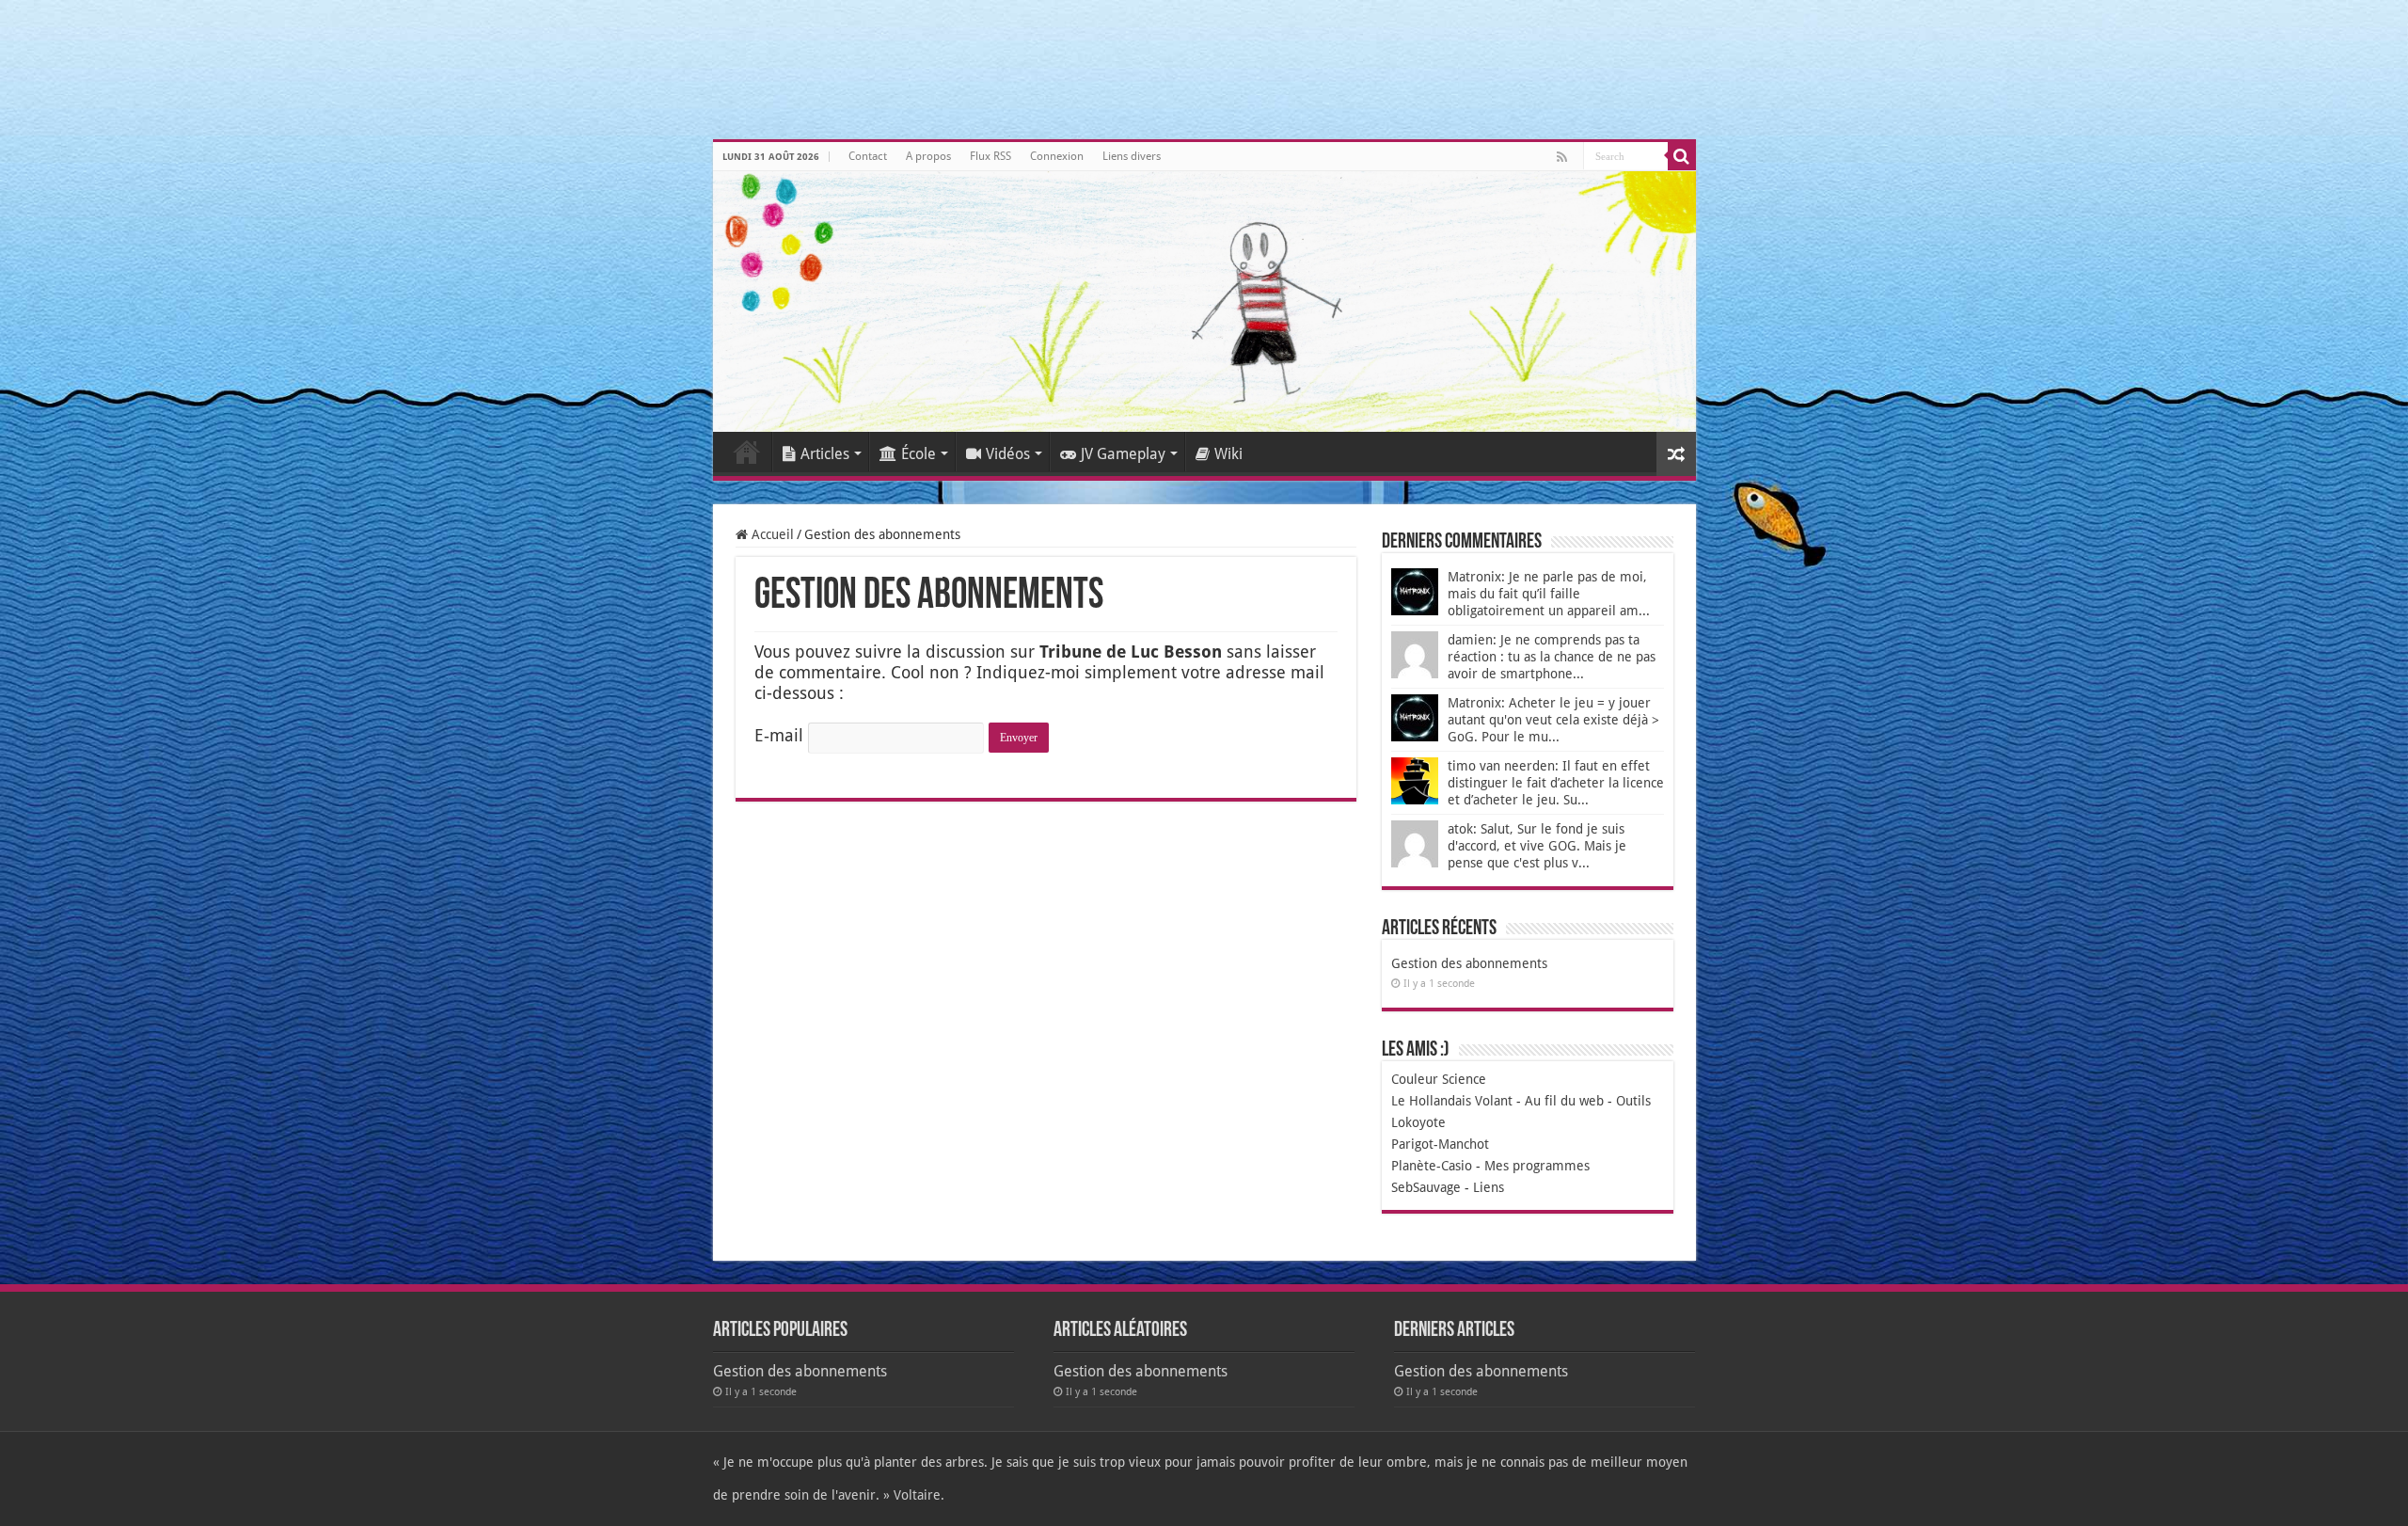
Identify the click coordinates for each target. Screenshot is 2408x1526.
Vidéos (1008, 454)
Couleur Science (1439, 1079)
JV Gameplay (1123, 454)
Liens (1489, 1187)
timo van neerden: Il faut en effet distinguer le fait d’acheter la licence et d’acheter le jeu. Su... (1556, 783)
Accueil (747, 452)
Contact (868, 156)
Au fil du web (1564, 1101)
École (919, 454)
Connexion (1057, 156)
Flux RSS (990, 156)
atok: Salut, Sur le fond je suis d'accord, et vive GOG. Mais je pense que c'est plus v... (1537, 846)
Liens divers (1132, 156)
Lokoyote (1418, 1122)
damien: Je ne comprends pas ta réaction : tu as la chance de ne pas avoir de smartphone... (1552, 657)
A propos (928, 156)
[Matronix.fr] (1204, 302)
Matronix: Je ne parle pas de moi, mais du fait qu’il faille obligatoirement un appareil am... (1549, 594)
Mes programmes (1537, 1166)
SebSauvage (1426, 1187)
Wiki (1228, 454)
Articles (825, 454)
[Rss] (1562, 157)
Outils (1633, 1101)
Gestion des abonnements (1469, 963)
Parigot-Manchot (1440, 1144)
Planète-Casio (1432, 1166)
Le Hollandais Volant (1452, 1101)
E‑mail (779, 735)
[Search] (1682, 156)
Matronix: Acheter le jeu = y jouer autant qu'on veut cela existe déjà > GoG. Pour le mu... (1553, 720)
